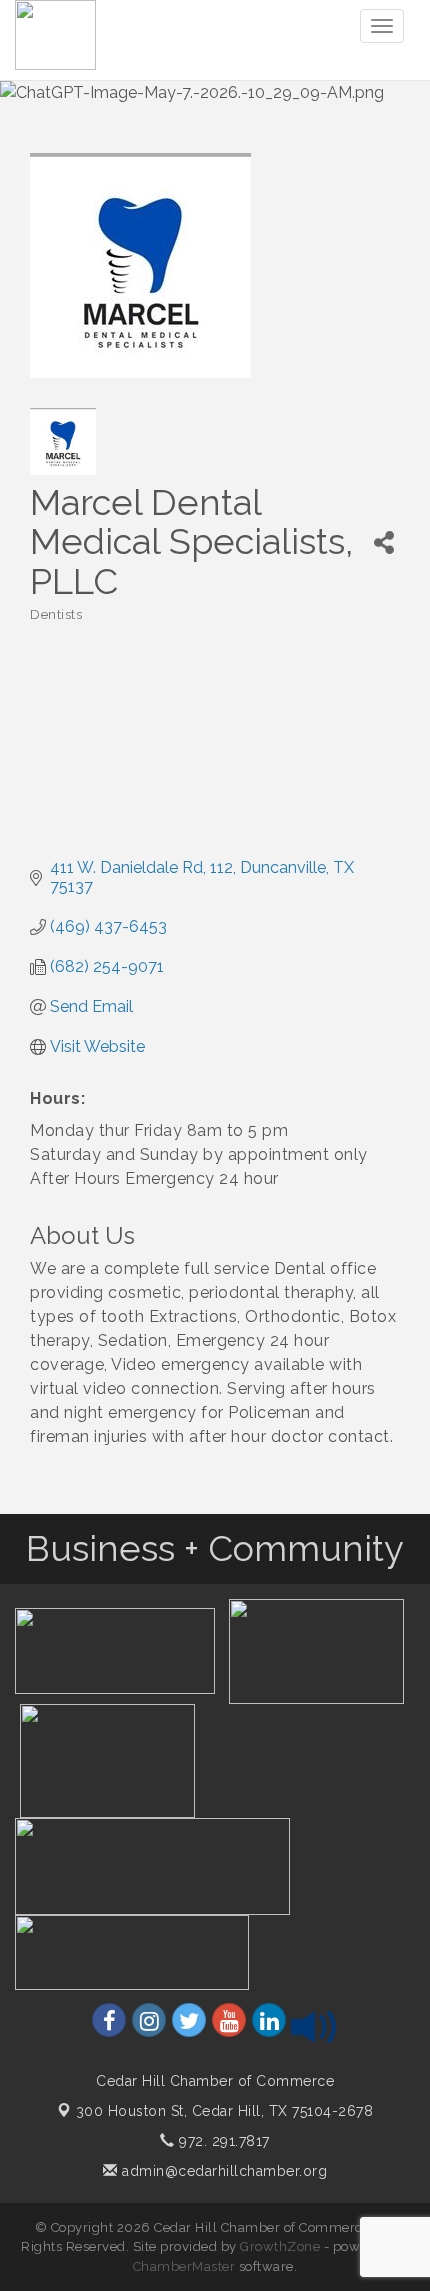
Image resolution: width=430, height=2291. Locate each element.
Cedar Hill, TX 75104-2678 (225, 2111)
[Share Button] (384, 542)
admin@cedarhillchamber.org (222, 2171)
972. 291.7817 (222, 2141)
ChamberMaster (184, 2266)
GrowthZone (280, 2246)
